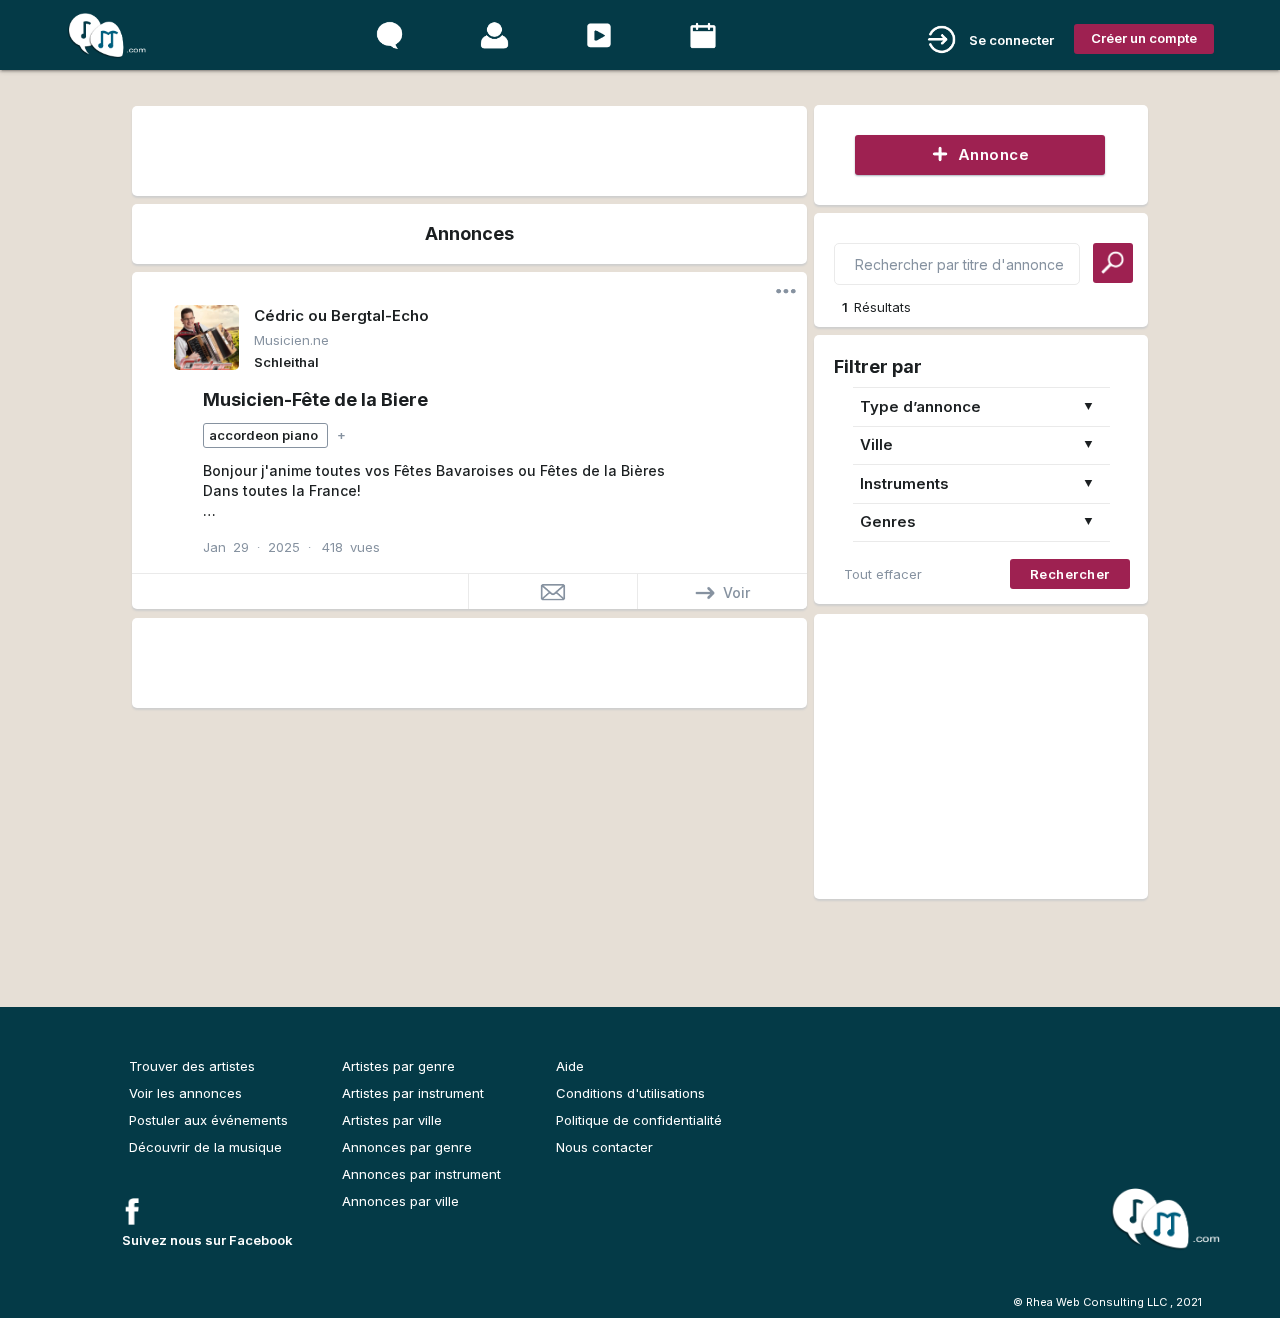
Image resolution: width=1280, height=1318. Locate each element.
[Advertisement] (468, 147)
